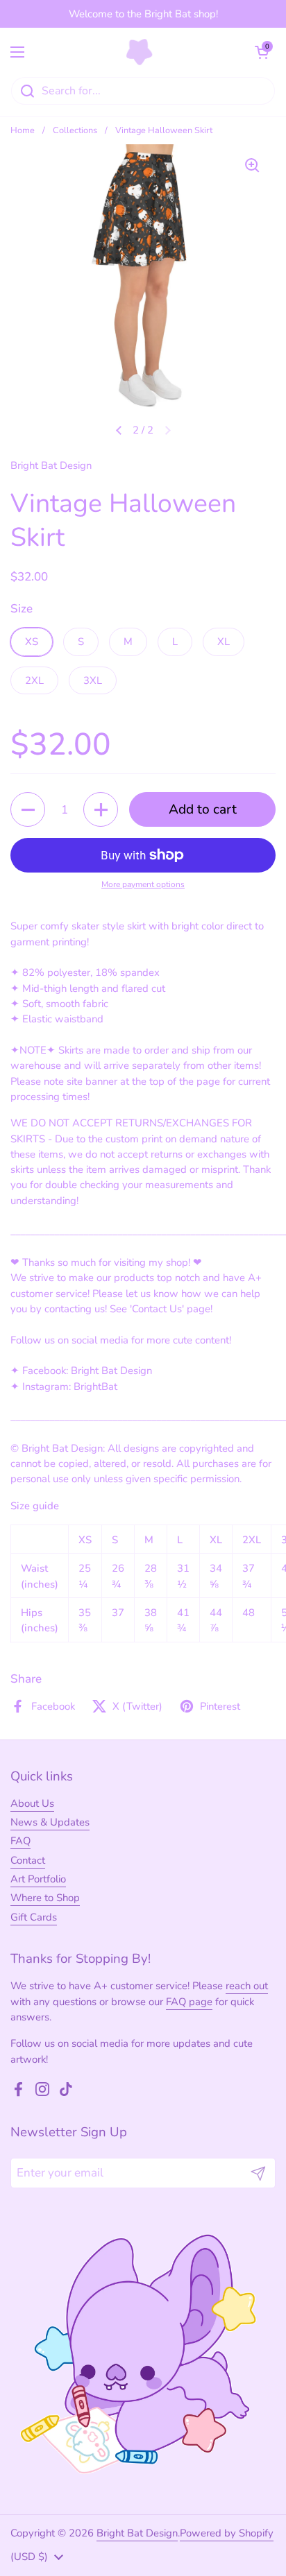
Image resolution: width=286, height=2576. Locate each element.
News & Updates (50, 1822)
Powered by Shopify (227, 2533)
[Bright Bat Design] (140, 52)
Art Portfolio (38, 1879)
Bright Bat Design (137, 2533)
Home (23, 130)
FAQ (20, 1841)
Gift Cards (34, 1917)
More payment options (143, 884)
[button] (262, 52)
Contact (28, 1860)
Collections (75, 130)
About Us (32, 1803)
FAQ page (189, 2002)
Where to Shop (45, 1898)
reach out (247, 1986)
